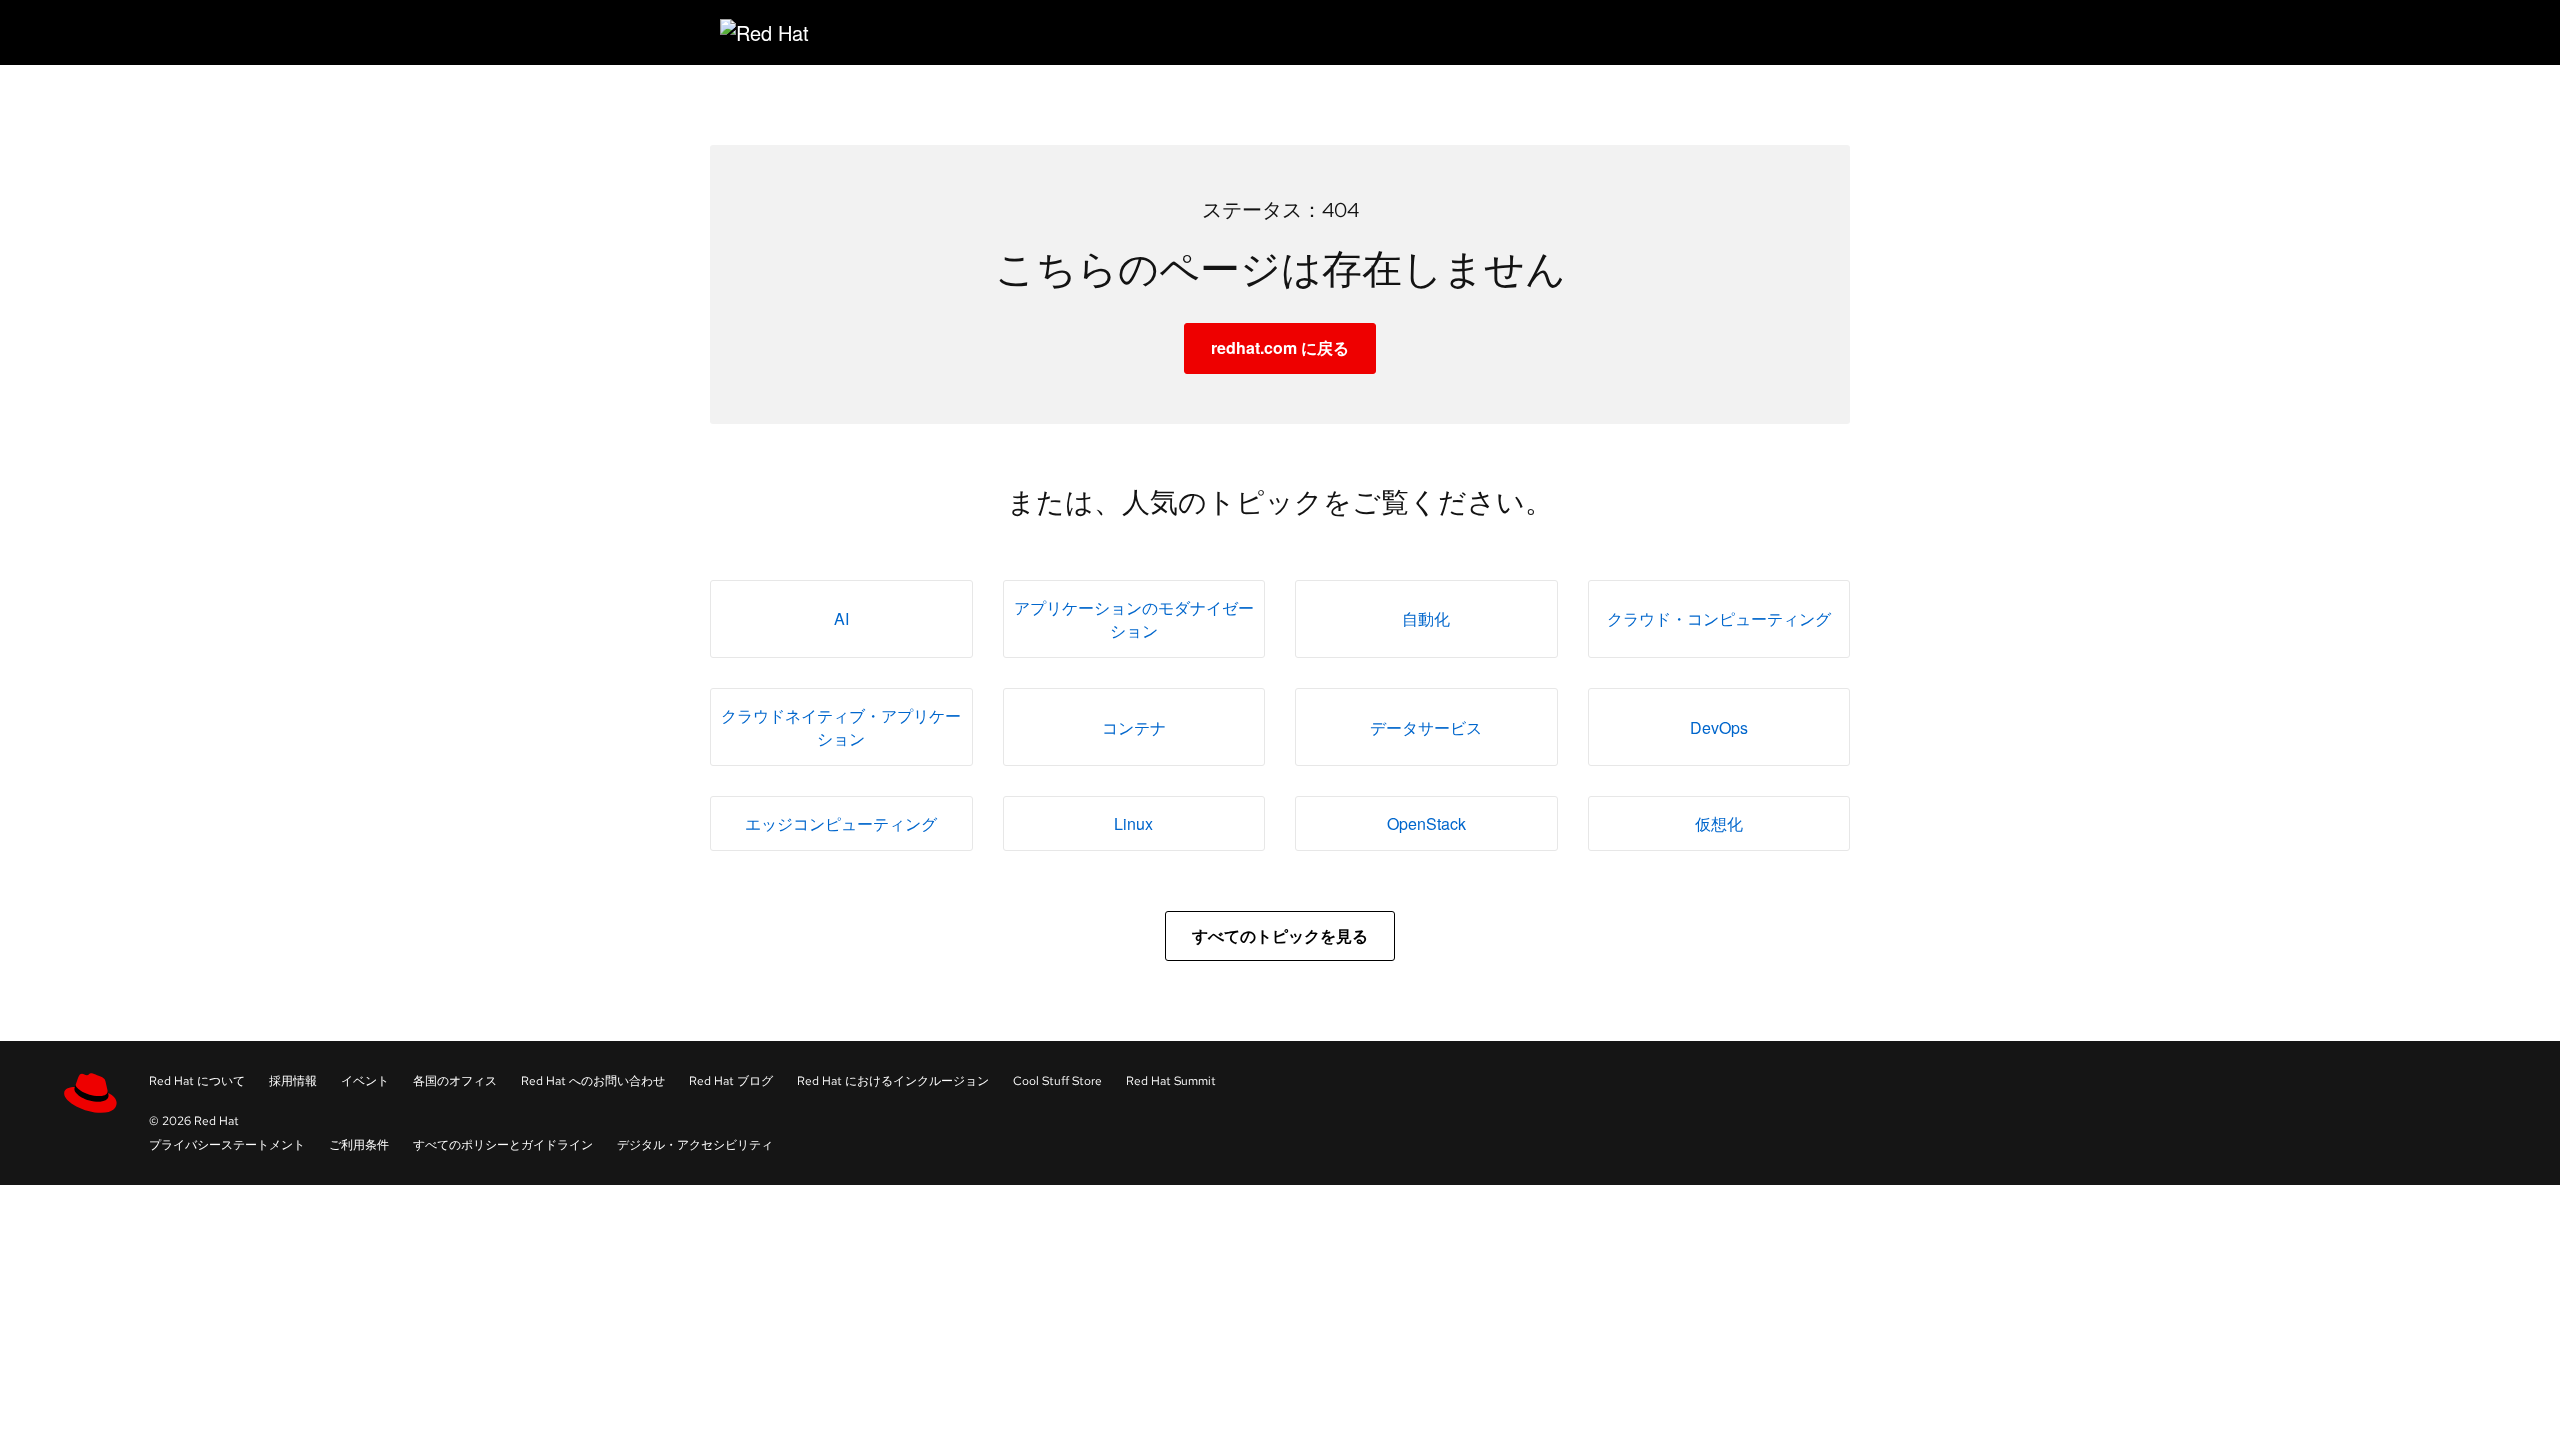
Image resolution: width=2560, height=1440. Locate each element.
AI (841, 618)
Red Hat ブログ (731, 1081)
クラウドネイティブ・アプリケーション (841, 727)
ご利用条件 (359, 1145)
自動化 (1426, 618)
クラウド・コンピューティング (1719, 618)
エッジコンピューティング (841, 823)
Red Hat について (197, 1081)
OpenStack (1426, 823)
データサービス (1426, 727)
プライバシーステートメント (227, 1145)
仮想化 (1719, 823)
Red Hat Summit (1171, 1081)
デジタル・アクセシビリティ (695, 1145)
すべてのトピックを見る (1280, 935)
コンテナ (1134, 727)
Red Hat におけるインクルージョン (893, 1081)
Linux (1133, 823)
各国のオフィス (455, 1081)
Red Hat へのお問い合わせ (593, 1081)
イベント (365, 1081)
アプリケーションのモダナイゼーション (1134, 619)
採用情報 (293, 1081)
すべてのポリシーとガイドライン (503, 1145)
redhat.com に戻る (1280, 347)
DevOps (1719, 727)
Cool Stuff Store (1057, 1081)
